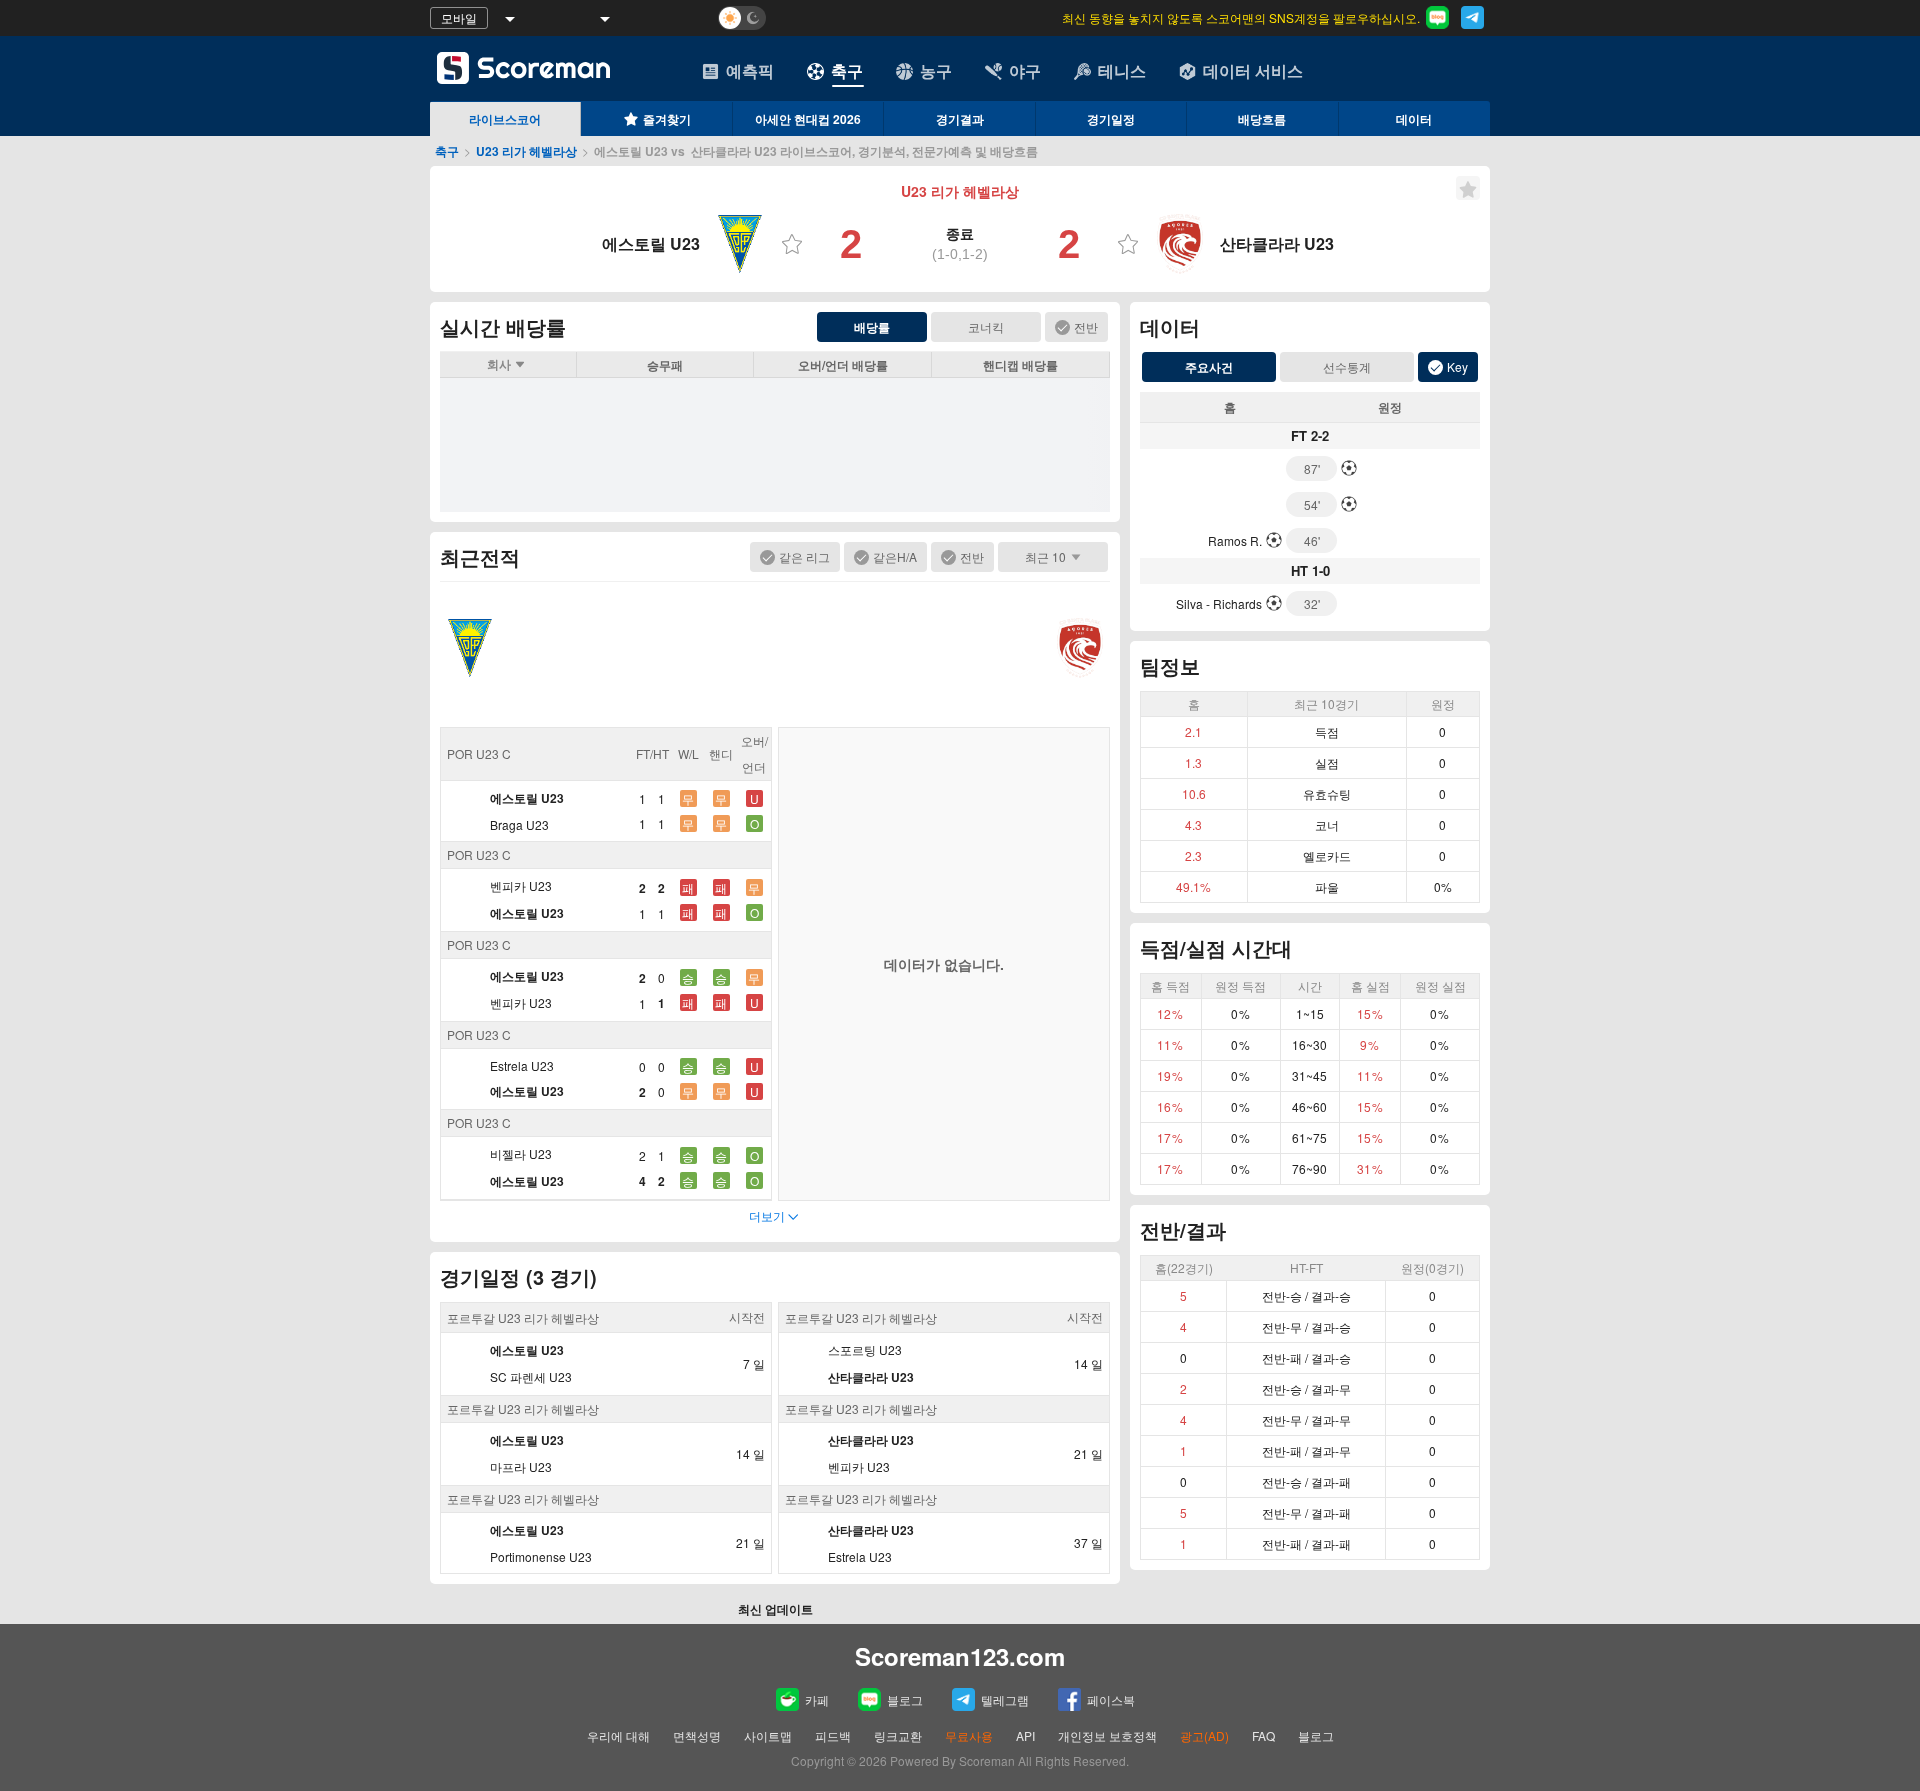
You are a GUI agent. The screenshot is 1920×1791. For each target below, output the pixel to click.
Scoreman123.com (960, 1656)
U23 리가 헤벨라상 (526, 151)
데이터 (1414, 119)
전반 (1086, 326)
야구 (1025, 70)
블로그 (905, 1699)
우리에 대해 (618, 1735)
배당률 (872, 327)
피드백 (833, 1735)
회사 (499, 364)
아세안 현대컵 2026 (808, 119)
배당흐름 (1262, 119)
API (1027, 1735)
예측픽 (750, 70)
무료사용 (969, 1735)
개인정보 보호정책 (1107, 1735)
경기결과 (960, 119)
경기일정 (1111, 119)
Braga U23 (519, 824)
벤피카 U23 (521, 885)
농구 (936, 70)
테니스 (1122, 70)
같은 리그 (804, 556)
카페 (817, 1699)
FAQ (1263, 1735)
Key (1457, 366)
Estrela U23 (522, 1065)
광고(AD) (1204, 1735)
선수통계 (1347, 366)
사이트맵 (768, 1735)
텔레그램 (1005, 1699)
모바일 (459, 17)
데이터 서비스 (1253, 70)
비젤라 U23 (521, 1153)
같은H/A (895, 556)
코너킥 (986, 326)
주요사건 (1209, 367)
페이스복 (1111, 1699)
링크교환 (898, 1735)
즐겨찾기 (667, 119)
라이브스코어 (505, 119)
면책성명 (697, 1735)
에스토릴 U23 (527, 798)
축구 (847, 70)
